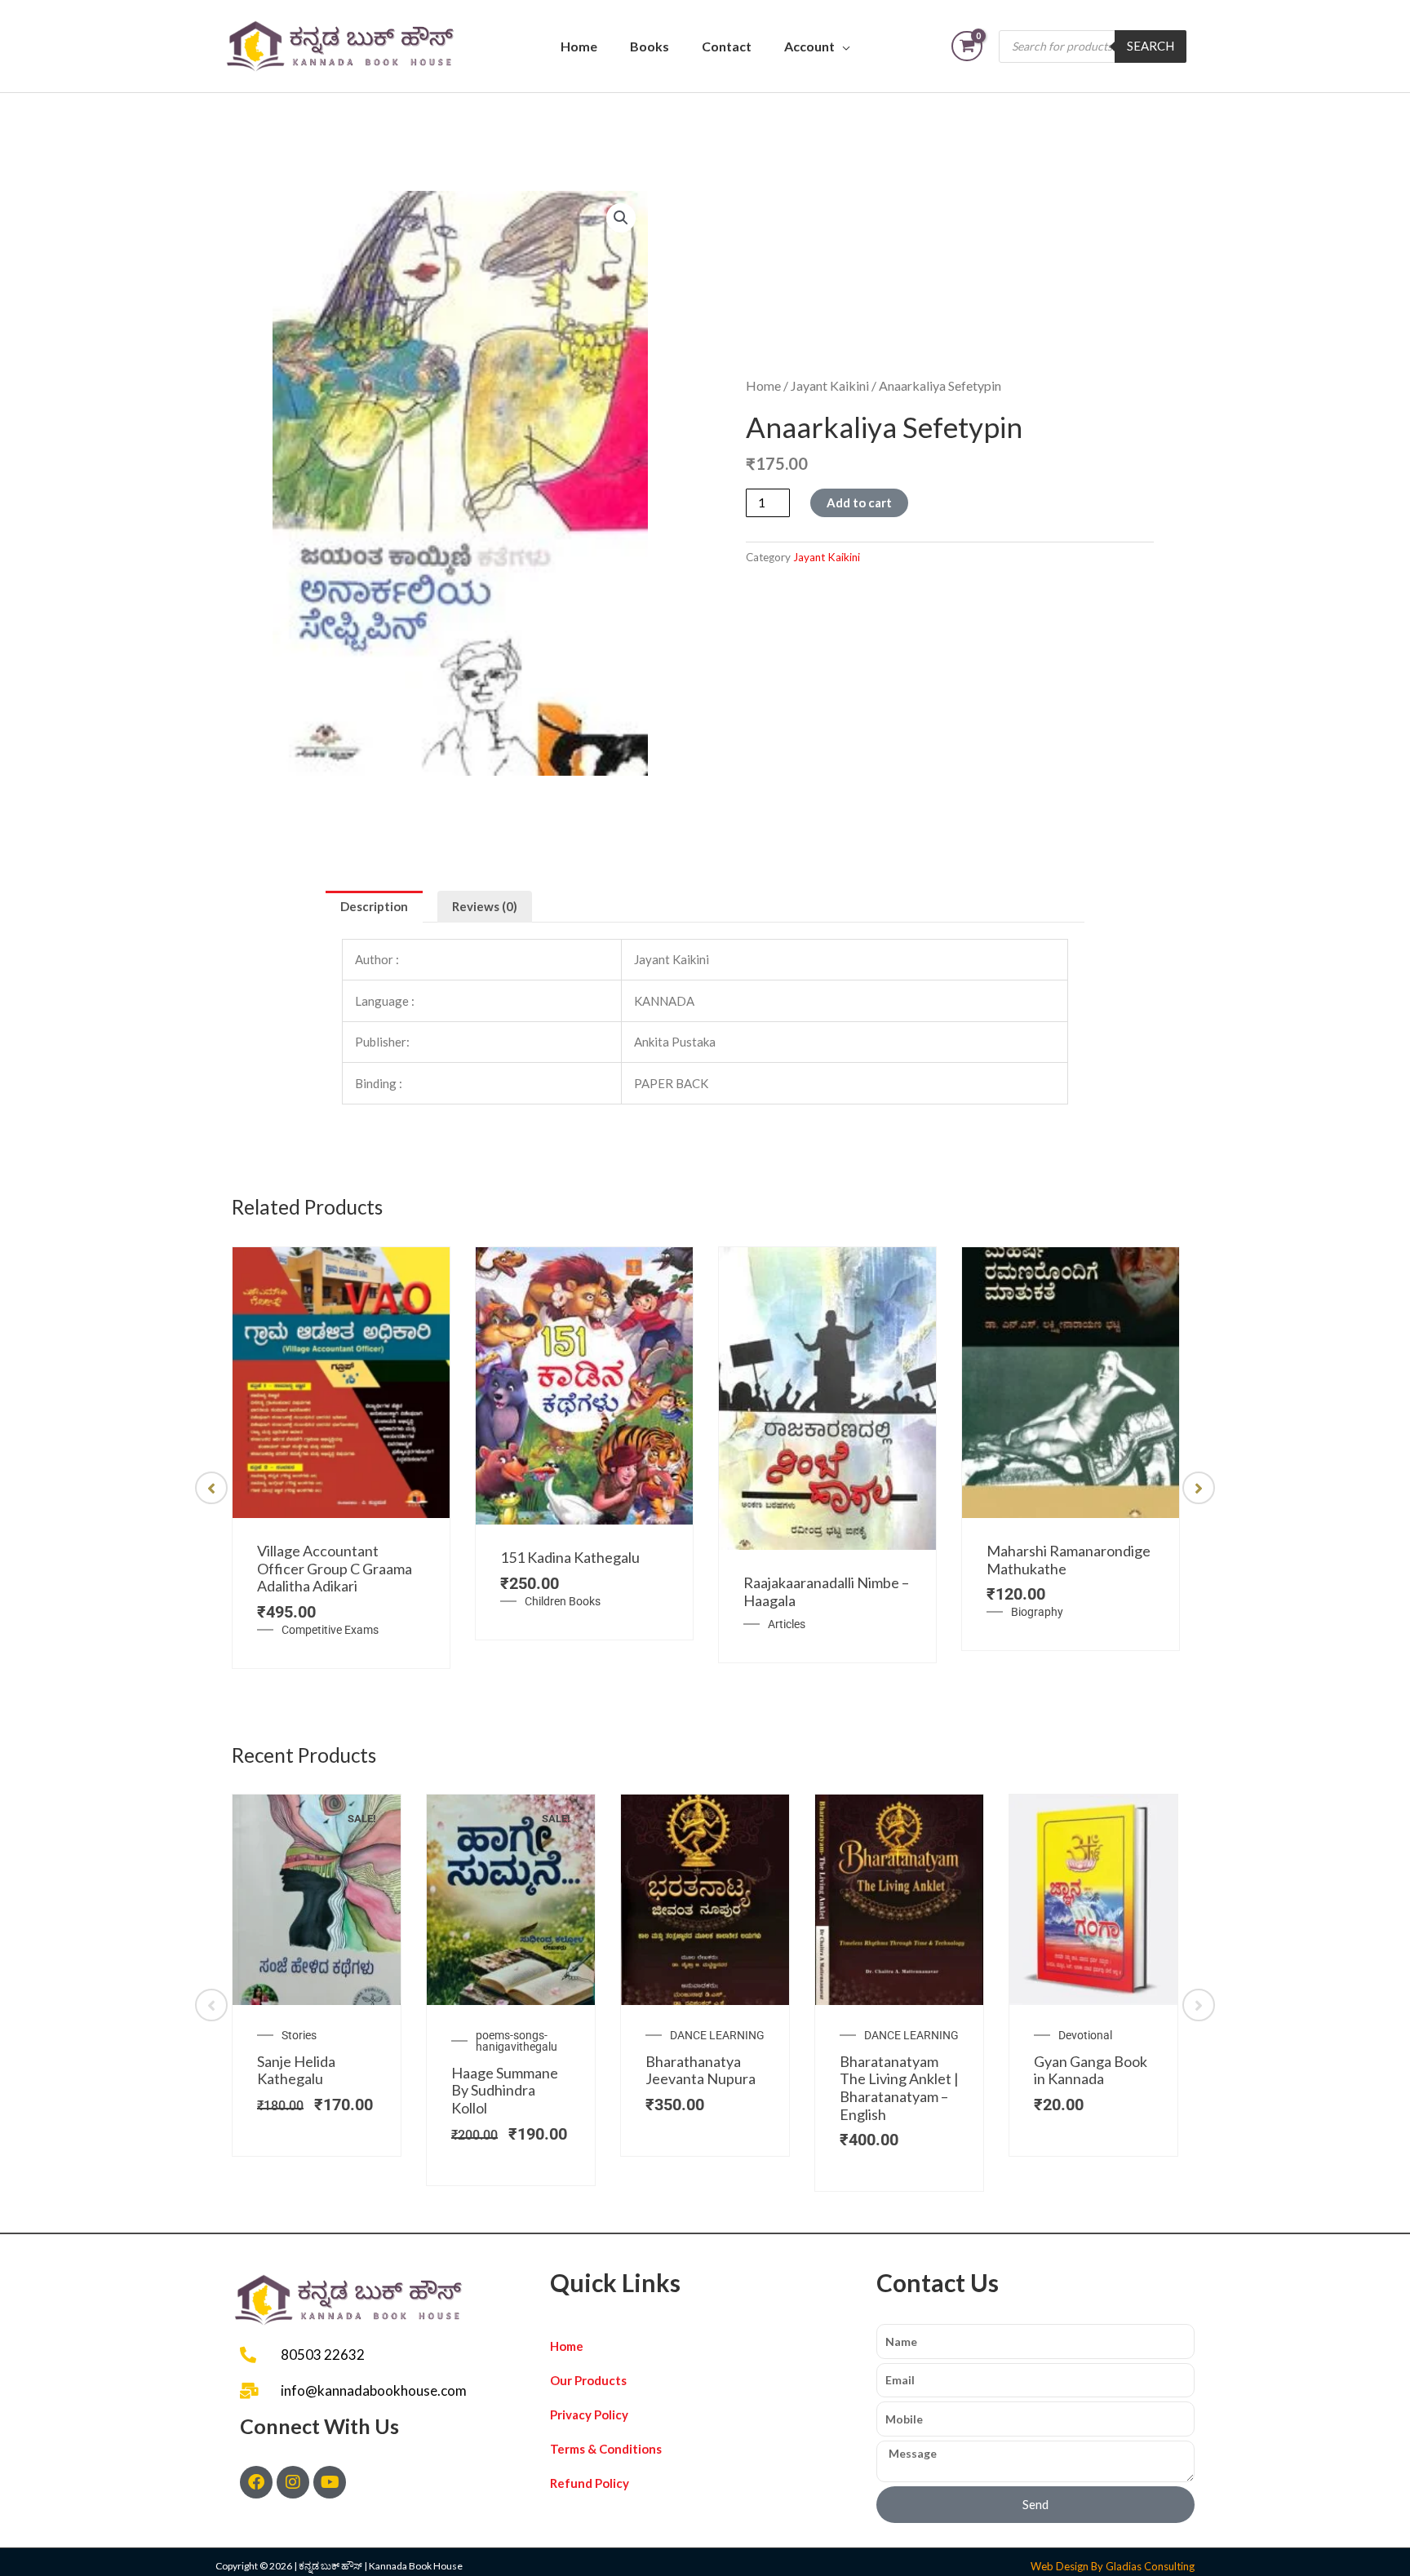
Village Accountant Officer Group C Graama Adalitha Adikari (335, 1568)
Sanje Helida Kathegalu (296, 2070)
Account (809, 46)
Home (579, 46)
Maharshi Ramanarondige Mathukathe (1069, 1560)
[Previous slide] (211, 1488)
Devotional (1085, 2035)
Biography (1037, 1612)
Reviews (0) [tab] (485, 906)
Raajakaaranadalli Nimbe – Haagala (826, 1591)
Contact (727, 46)
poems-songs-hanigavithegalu (517, 2041)
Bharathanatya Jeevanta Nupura (701, 2070)
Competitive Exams (330, 1630)
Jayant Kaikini (830, 385)
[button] (621, 218)
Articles (787, 1624)
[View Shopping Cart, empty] (967, 46)
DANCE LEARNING (717, 2035)
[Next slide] (1199, 1488)
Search (1151, 46)
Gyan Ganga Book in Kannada (1091, 2070)
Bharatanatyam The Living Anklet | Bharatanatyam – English (899, 2088)
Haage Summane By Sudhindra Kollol (505, 2090)
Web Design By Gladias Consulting (1113, 2566)
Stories (299, 2035)
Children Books (563, 1601)
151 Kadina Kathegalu (570, 1557)
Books (650, 46)
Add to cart (859, 502)
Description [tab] (374, 906)
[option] (341, 1458)
